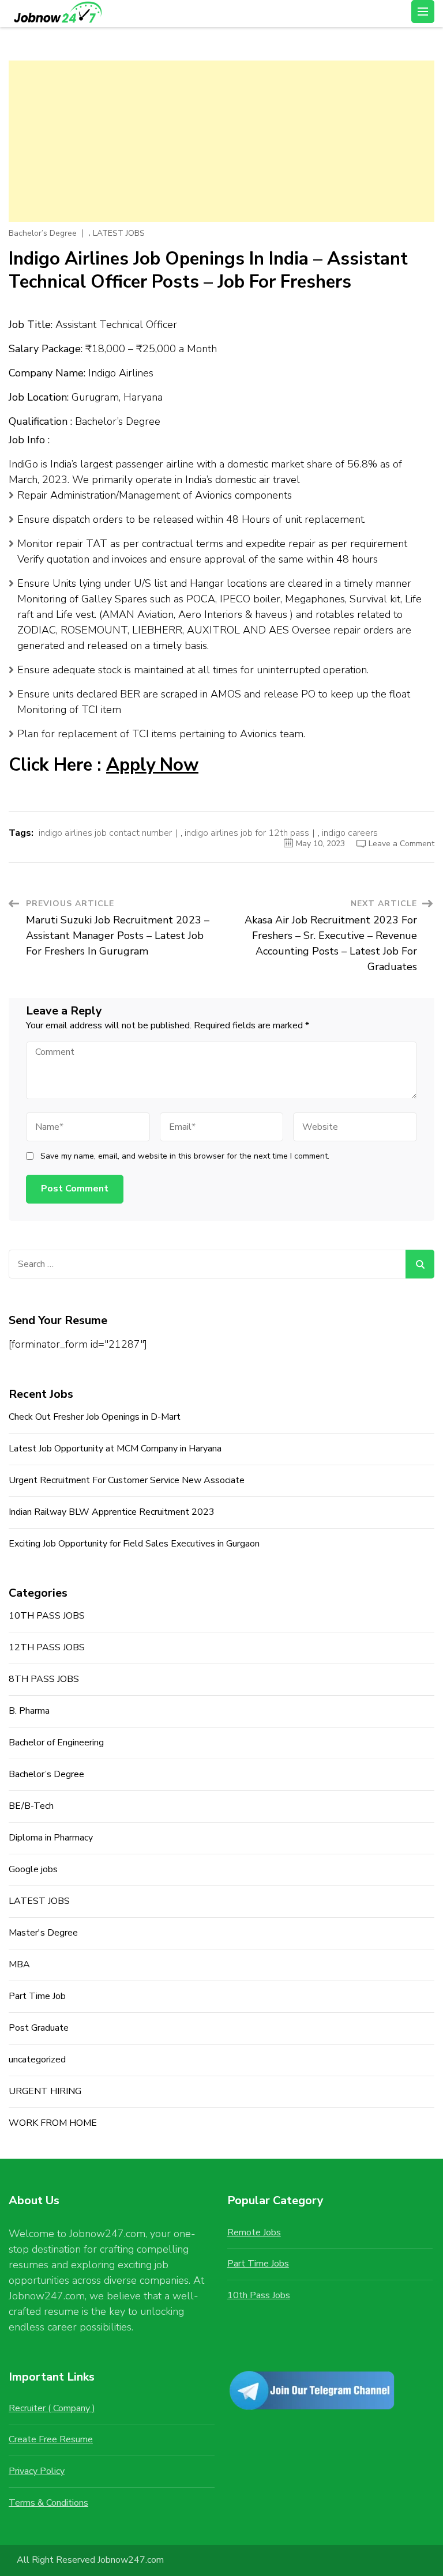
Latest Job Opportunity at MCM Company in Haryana (115, 1449)
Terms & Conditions (48, 2503)
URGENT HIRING (45, 2091)
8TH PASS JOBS (44, 1679)
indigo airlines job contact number (105, 833)
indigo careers (350, 833)
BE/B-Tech (31, 1806)
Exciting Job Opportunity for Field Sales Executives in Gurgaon (134, 1544)
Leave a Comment (401, 844)
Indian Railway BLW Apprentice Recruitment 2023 (112, 1512)
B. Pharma (29, 1711)
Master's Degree (43, 1933)
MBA (19, 1964)
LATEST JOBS (119, 233)
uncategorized (37, 2060)
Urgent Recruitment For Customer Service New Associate (127, 1480)
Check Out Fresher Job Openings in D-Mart (95, 1417)
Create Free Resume (51, 2439)
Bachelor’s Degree (43, 233)
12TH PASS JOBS (47, 1647)
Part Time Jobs (258, 2264)
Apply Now (152, 765)
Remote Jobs (254, 2232)
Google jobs (33, 1869)
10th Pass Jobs (259, 2295)
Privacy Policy (37, 2471)
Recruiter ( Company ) (52, 2408)
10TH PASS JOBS (47, 1616)
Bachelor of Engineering (56, 1743)
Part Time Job (37, 1996)
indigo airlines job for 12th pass (247, 833)
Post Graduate (39, 2028)
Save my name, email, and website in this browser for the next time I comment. (185, 1156)
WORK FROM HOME (53, 2123)
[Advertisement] (221, 141)
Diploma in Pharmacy (51, 1838)
